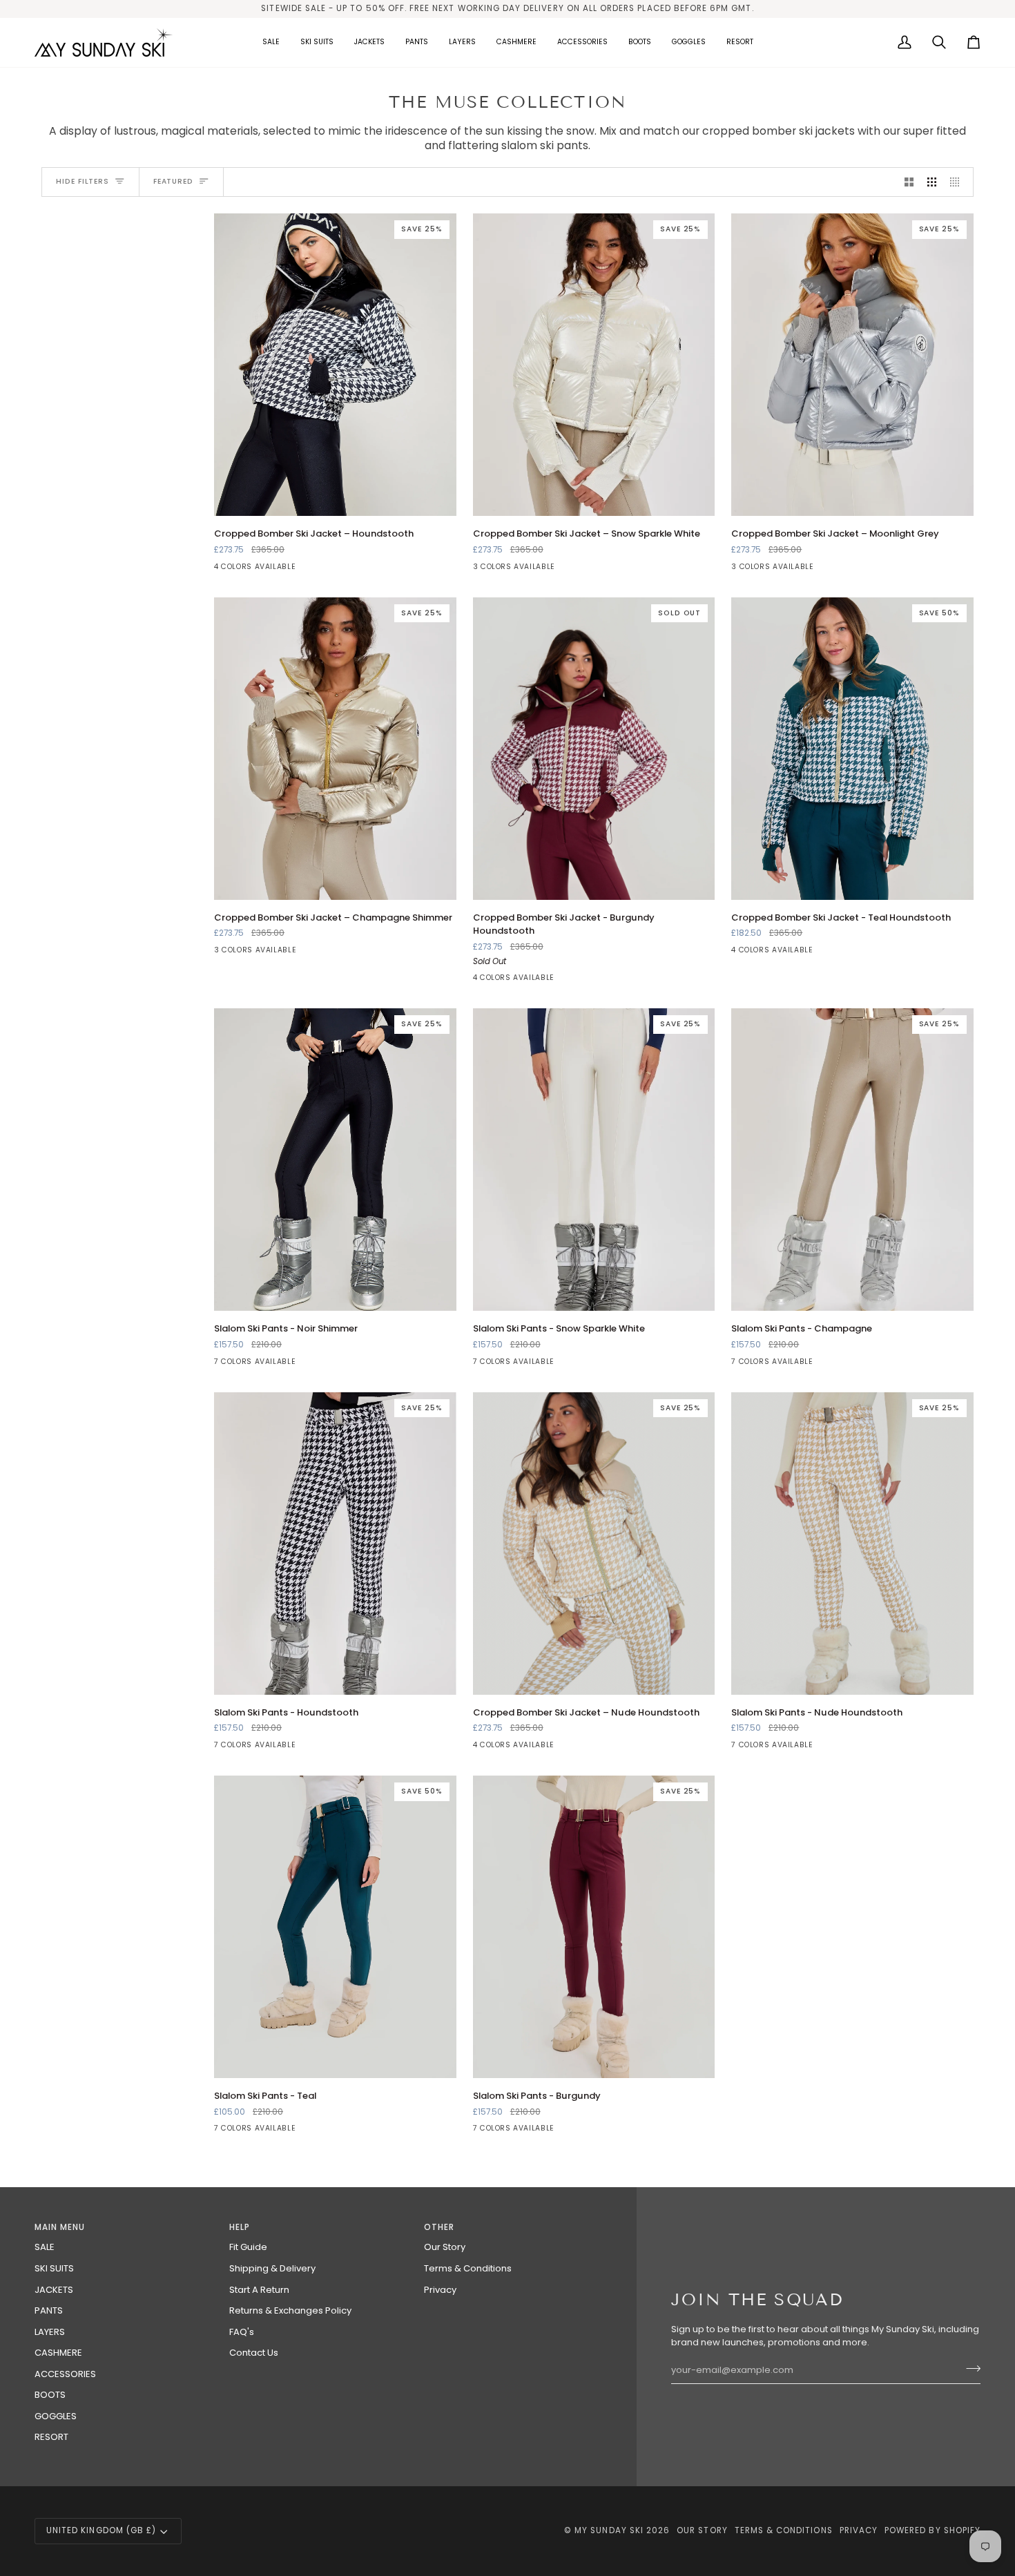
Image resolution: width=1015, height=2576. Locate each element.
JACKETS (54, 2290)
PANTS (49, 2310)
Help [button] (240, 2227)
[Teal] (298, 570)
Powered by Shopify (932, 2530)
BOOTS (50, 2395)
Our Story (445, 2247)
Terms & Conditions (468, 2268)
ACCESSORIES (65, 2374)
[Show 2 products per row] (909, 182)
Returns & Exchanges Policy (290, 2310)
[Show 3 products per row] (932, 182)
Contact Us (254, 2353)
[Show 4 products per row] (958, 182)
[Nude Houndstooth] (840, 1749)
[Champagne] (223, 1365)
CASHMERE (58, 2353)
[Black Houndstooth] (298, 1365)
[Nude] (248, 570)
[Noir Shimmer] (248, 1365)
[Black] (223, 570)
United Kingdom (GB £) (101, 2530)
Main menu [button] (60, 2227)
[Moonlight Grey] (532, 570)
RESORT (51, 2437)
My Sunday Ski (609, 2530)
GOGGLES (56, 2416)
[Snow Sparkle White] (507, 570)
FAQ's (242, 2332)
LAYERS (50, 2332)
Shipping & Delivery (272, 2268)
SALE (45, 2247)
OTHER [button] (439, 2227)
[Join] (969, 2369)
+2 (344, 1365)
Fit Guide (248, 2247)
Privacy (440, 2290)
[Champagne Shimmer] (482, 570)
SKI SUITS (54, 2268)
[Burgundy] (273, 570)
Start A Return (259, 2290)
